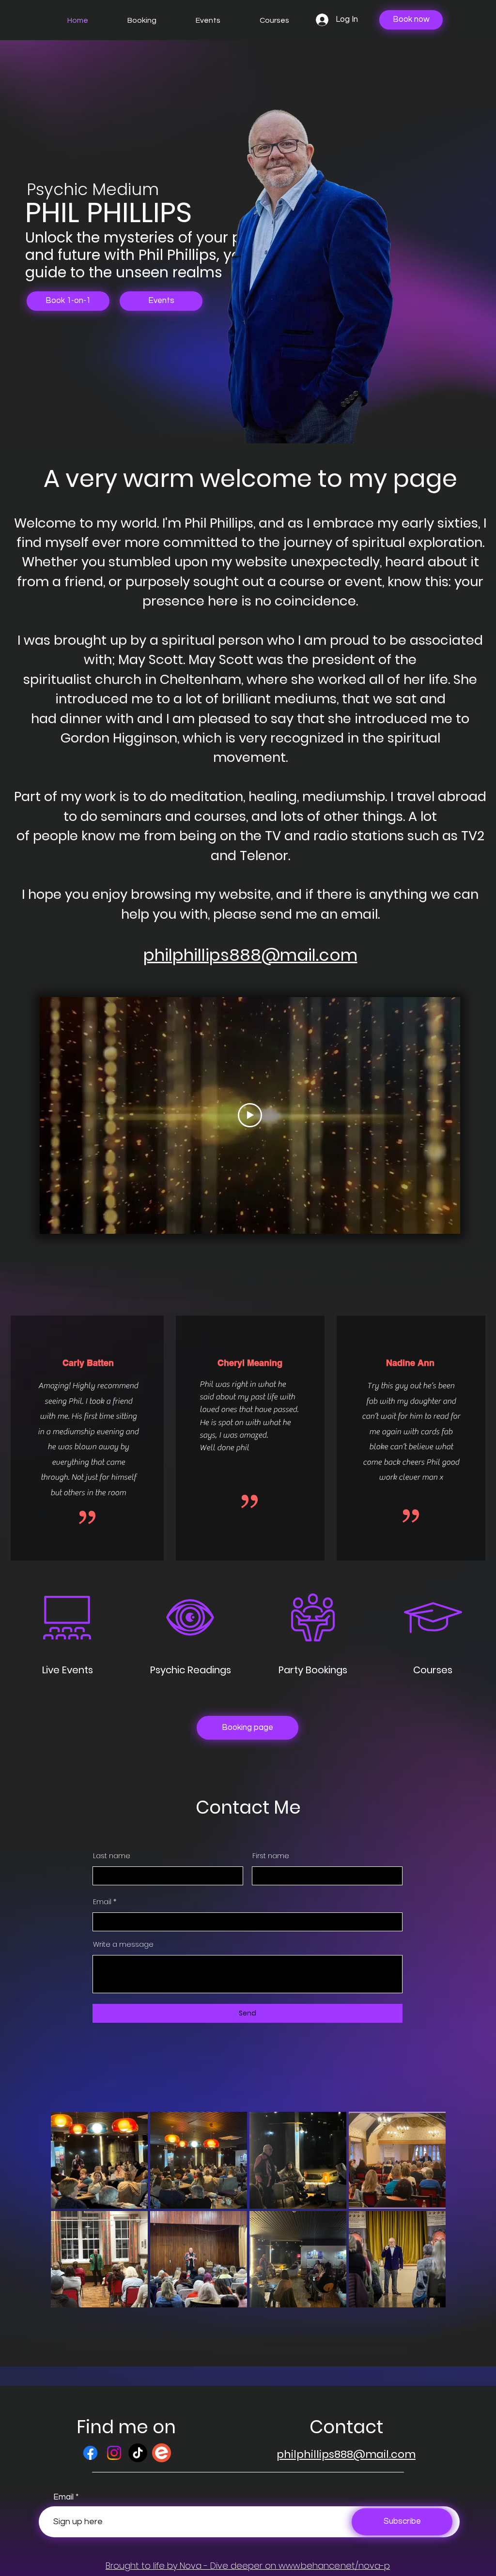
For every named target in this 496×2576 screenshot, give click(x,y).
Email (102, 1902)
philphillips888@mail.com (250, 955)
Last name (112, 1856)
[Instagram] (114, 2453)
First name (271, 1856)
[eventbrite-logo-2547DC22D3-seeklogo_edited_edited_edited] (162, 2453)
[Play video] (250, 1115)
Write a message (123, 1944)
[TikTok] (138, 2453)
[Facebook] (90, 2453)
